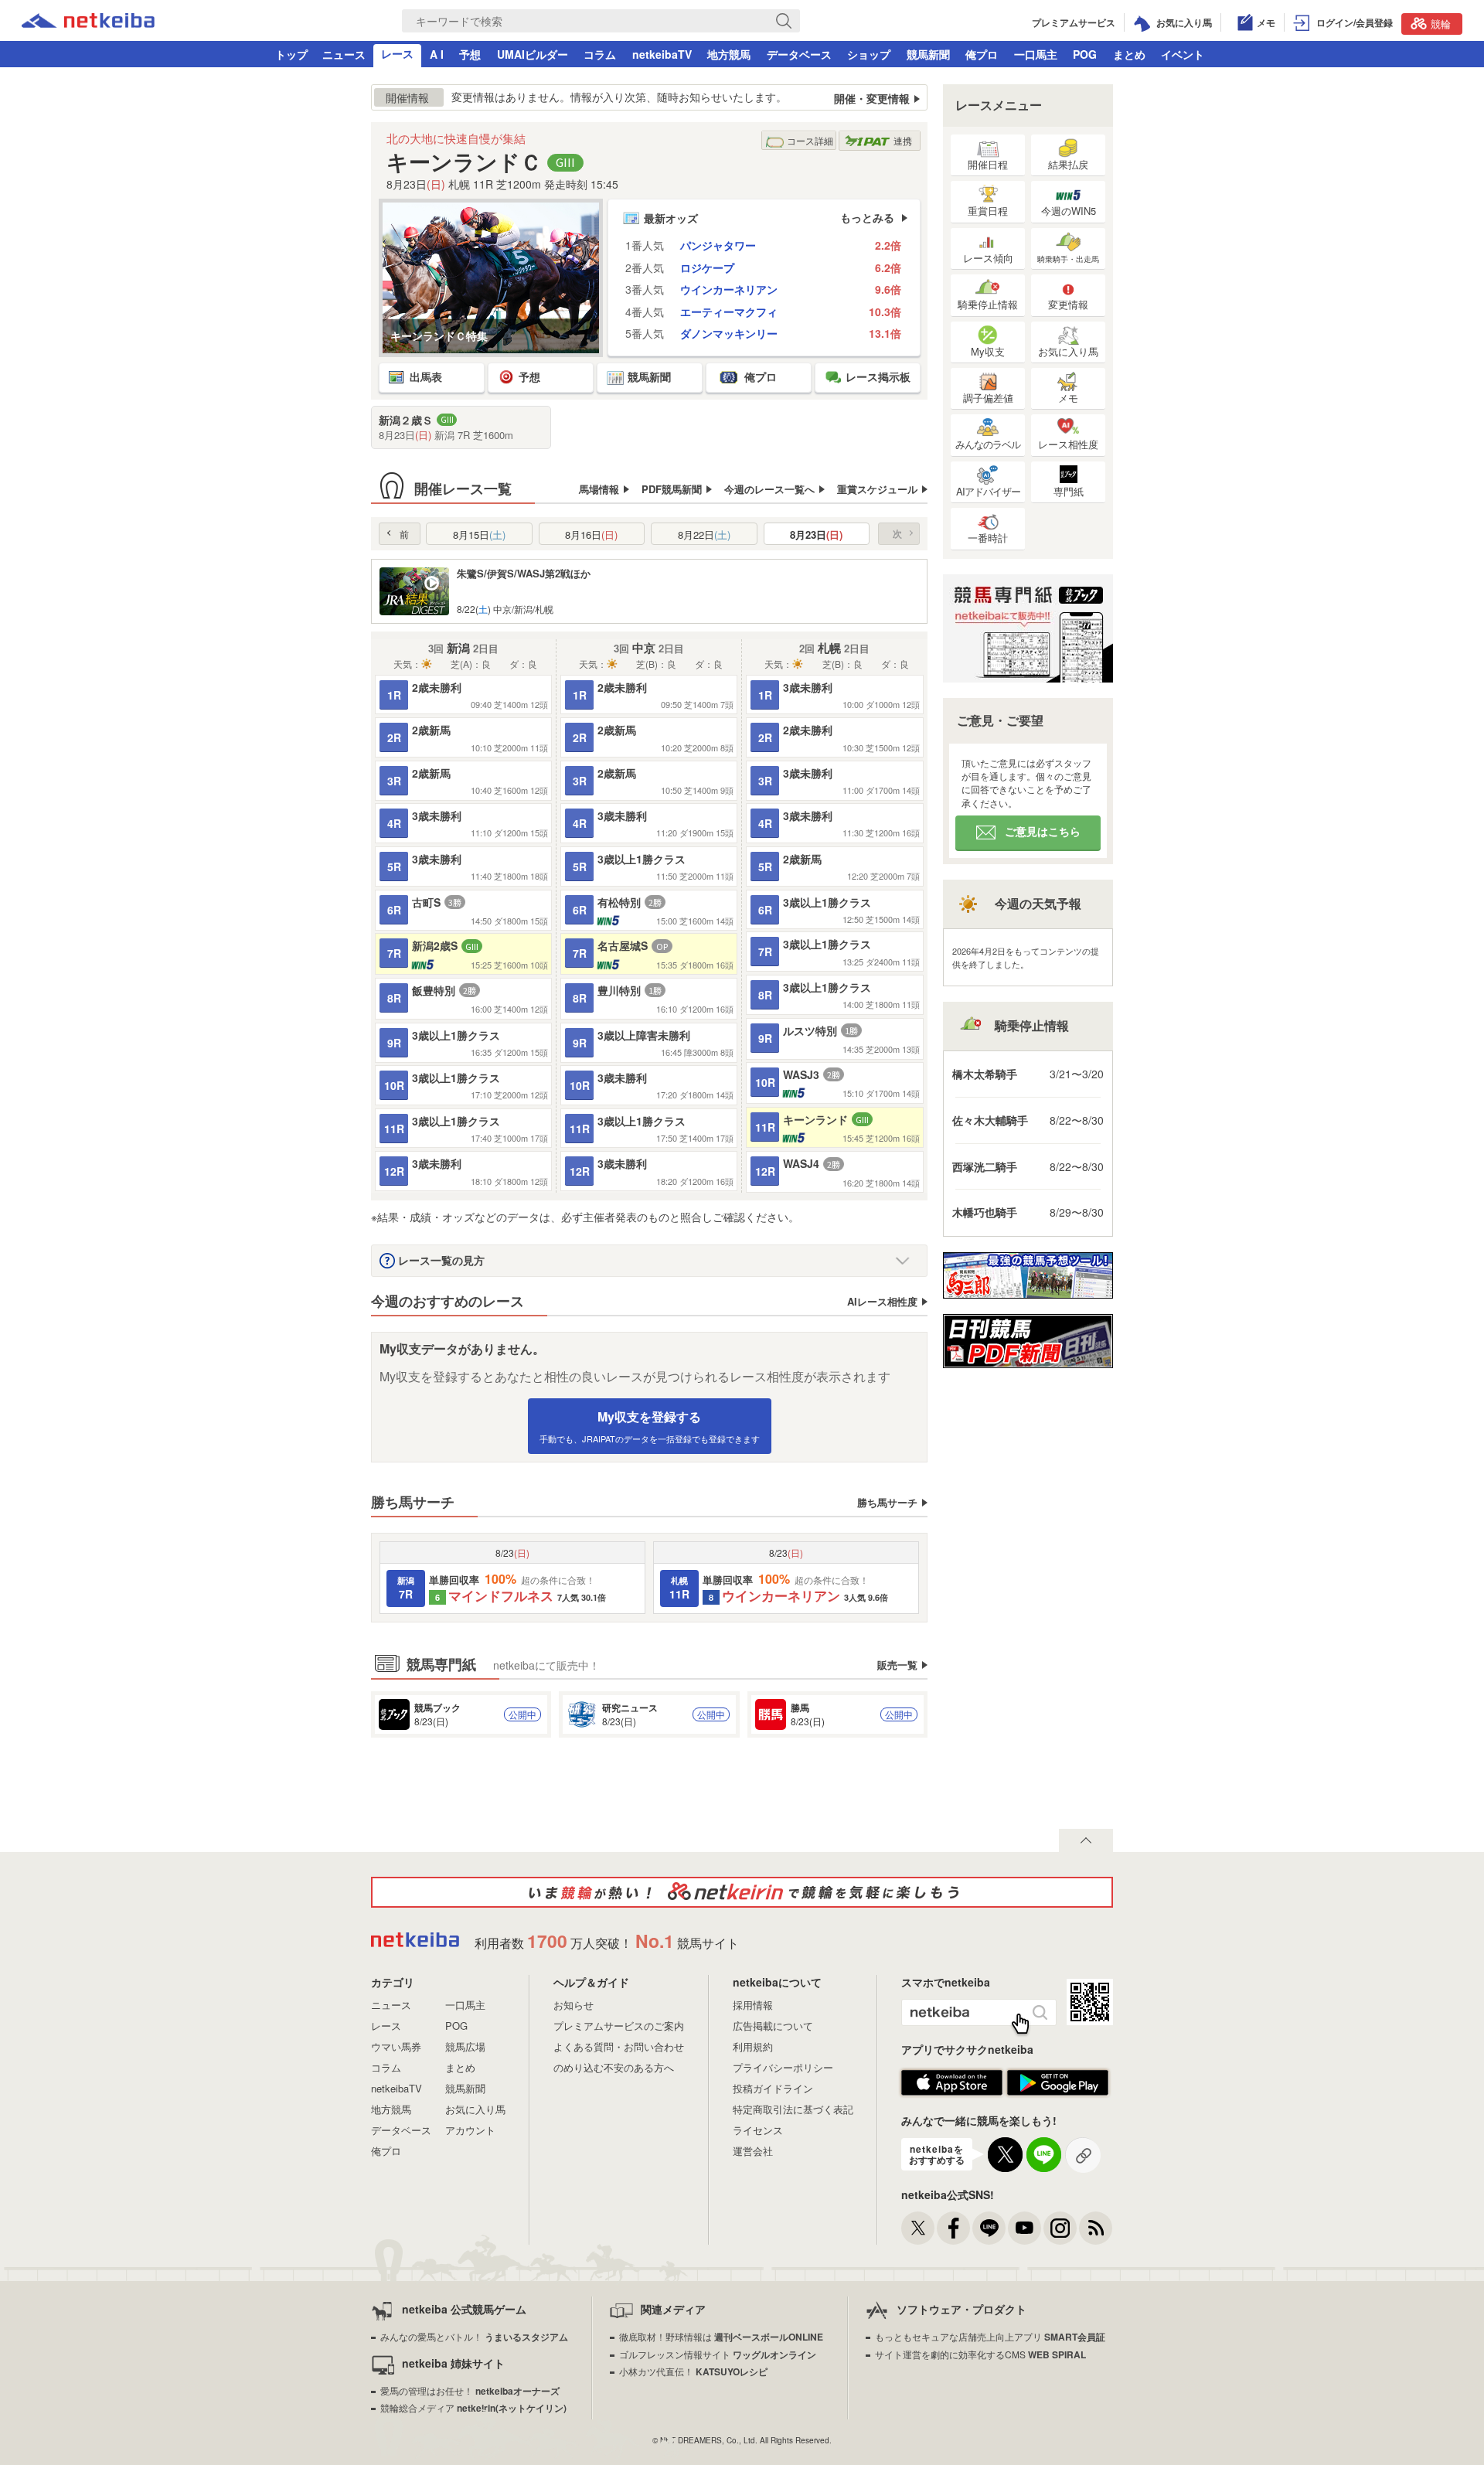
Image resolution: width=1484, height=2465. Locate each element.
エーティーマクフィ (729, 312)
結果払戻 (1068, 164)
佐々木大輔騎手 (990, 1120)
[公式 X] (918, 2228)
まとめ (1129, 54)
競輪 (1441, 24)
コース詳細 (810, 140)
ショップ (869, 54)
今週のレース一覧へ (769, 489)
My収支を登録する (650, 1426)
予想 (470, 54)
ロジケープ (707, 268)
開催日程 (988, 164)
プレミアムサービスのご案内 (619, 2026)
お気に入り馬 (1068, 351)
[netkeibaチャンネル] (1025, 2228)
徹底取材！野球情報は (721, 2336)
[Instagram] (1060, 2228)
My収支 (988, 351)
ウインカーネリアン (729, 289)
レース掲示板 (878, 376)
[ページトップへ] (1086, 1840)
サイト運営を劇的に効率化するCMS (980, 2354)
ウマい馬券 (396, 2046)
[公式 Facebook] (953, 2228)
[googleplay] (1058, 2092)
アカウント (470, 2130)
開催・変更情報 (872, 99)
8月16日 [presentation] (591, 535)
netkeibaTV (662, 54)
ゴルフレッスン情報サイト (718, 2354)
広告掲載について (773, 2026)
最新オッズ (671, 218)
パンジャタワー (718, 245)
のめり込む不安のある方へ (614, 2067)
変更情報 (1068, 304)
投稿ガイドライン (773, 2088)
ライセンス (758, 2130)
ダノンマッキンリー (729, 334)
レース (397, 53)
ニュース (344, 54)
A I (437, 54)
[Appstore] (952, 2092)
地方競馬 (729, 54)
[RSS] (1096, 2228)
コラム (600, 54)
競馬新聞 (928, 54)
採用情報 (753, 2005)
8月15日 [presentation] (479, 535)
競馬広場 (465, 2046)
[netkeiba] (88, 23)
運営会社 (753, 2151)
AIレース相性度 (882, 1301)
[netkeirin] (742, 1892)
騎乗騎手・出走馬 (1068, 259)
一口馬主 (1036, 54)
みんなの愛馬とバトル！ (474, 2336)
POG (1085, 54)
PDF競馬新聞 (672, 489)
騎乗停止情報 (988, 304)
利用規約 (753, 2046)
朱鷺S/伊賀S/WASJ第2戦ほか (524, 573)
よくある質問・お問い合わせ (619, 2046)
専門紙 (1069, 491)
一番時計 (988, 538)
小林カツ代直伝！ (693, 2371)
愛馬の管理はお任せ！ (470, 2390)
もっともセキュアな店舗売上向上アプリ (990, 2336)
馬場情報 (599, 489)
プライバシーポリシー (783, 2067)
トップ (291, 54)
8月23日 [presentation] (816, 535)
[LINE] (989, 2228)
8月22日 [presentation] (704, 535)
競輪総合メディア (473, 2407)
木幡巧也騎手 (985, 1212)
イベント (1183, 54)
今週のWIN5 (1069, 211)
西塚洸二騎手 (985, 1166)
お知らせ (574, 2005)
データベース (799, 54)
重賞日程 (988, 211)
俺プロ (982, 54)
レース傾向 (988, 258)
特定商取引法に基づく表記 (793, 2109)
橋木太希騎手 (985, 1074)
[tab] (479, 534)
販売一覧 (897, 1664)
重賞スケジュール (877, 489)
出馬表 (426, 376)
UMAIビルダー (533, 54)
